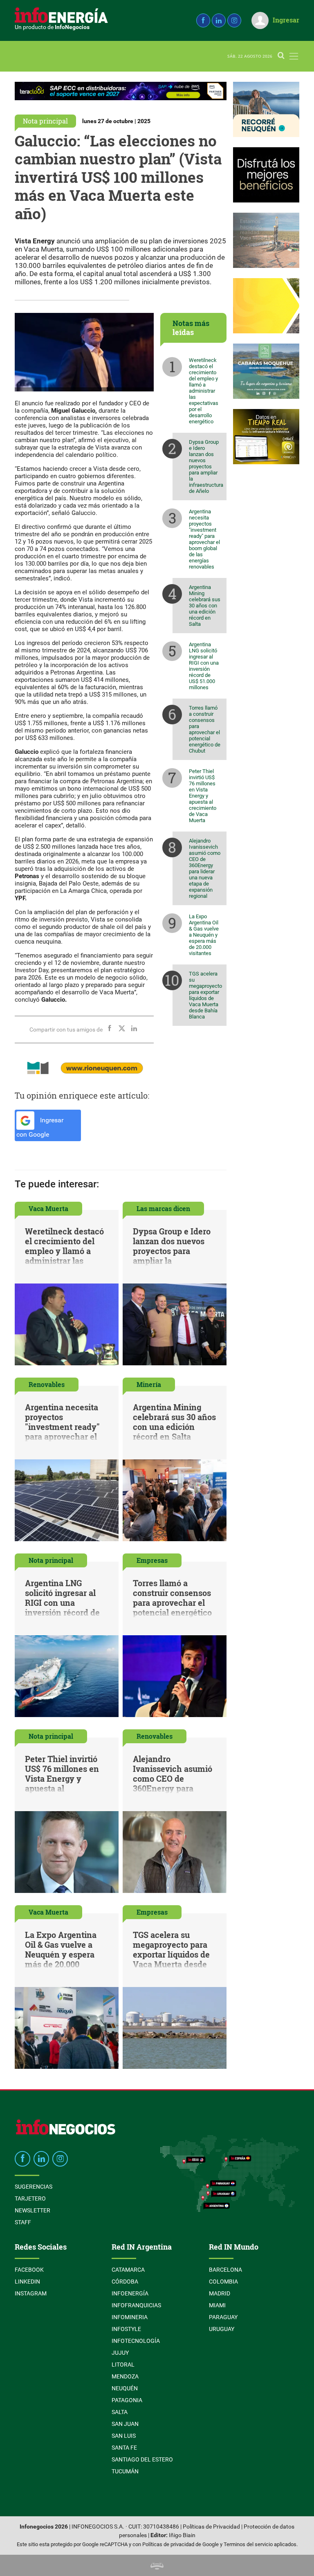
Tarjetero (30, 2198)
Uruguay (222, 2329)
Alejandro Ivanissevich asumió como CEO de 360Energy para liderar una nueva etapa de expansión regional (205, 868)
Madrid (220, 2293)
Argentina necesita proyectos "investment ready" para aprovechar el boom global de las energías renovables (204, 539)
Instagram (31, 2293)
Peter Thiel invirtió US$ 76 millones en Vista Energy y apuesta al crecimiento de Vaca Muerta (203, 796)
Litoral (123, 2365)
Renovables (47, 1384)
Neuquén (125, 2388)
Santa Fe (124, 2448)
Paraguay (223, 2317)
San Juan (125, 2424)
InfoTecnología (136, 2341)
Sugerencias (34, 2187)
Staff (23, 2222)
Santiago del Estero (142, 2459)
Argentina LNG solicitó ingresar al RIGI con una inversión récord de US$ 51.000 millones (204, 666)
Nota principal (45, 121)
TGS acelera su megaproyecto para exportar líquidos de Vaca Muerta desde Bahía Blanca (205, 995)
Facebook (29, 2270)
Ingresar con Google (40, 1127)
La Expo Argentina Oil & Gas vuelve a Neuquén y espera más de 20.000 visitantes (204, 935)
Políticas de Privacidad (211, 2527)
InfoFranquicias (136, 2305)
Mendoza (125, 2376)
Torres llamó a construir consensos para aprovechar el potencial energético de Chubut (205, 729)
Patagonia (127, 2400)
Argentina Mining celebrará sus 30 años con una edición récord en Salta (205, 606)
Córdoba (125, 2282)
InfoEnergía (130, 2293)
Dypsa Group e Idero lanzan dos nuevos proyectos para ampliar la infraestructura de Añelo (206, 466)
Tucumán (125, 2471)
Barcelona (225, 2270)
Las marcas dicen (163, 1208)
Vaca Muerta (48, 1208)
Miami (217, 2305)
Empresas (152, 1560)
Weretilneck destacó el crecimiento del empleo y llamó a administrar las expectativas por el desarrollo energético (204, 391)
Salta (120, 2412)
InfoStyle (126, 2329)
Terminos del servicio (248, 2544)
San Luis (124, 2436)
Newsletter (33, 2210)
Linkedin (27, 2282)
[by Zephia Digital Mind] (157, 2565)
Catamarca (128, 2270)
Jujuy (120, 2353)
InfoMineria (130, 2317)
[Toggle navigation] (294, 56)
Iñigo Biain (182, 2535)
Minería (149, 1384)
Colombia (223, 2282)
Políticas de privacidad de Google (181, 2544)
